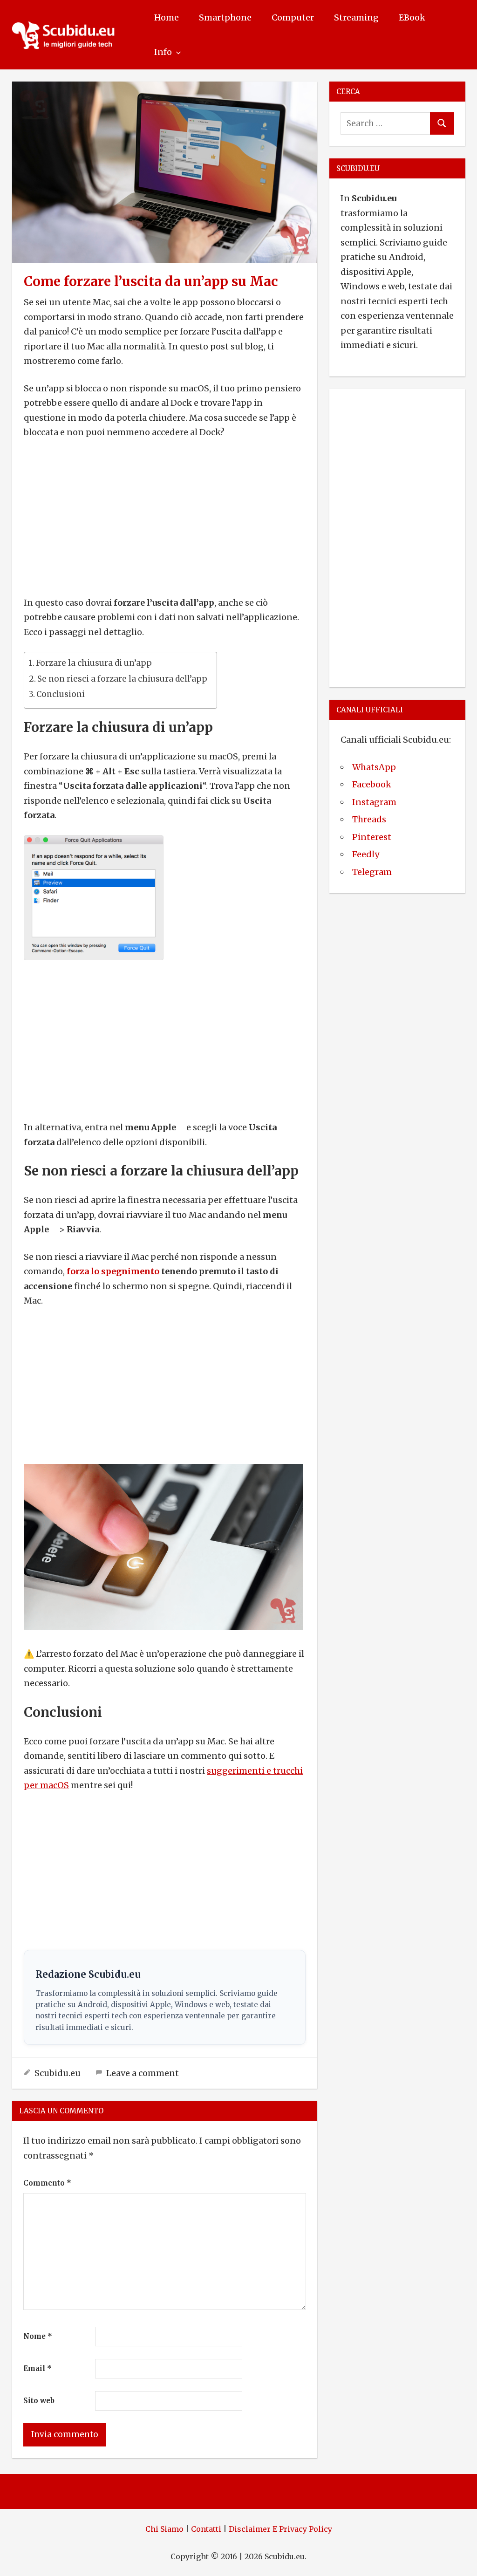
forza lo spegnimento (113, 1271)
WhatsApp (374, 767)
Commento (47, 2183)
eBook (412, 17)
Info (163, 52)
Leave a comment (143, 2073)
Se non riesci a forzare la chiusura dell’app (122, 679)
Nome (38, 2336)
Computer (293, 17)
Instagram (374, 802)
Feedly (366, 854)
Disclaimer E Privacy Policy (280, 2529)
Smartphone (225, 17)
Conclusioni (61, 694)
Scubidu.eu (58, 2073)
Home (167, 17)
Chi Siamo (164, 2529)
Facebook (372, 784)
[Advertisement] (165, 518)
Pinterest (372, 837)
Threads (369, 819)
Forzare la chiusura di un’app (94, 663)
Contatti (206, 2529)
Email (37, 2368)
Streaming (356, 17)
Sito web (39, 2401)
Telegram (372, 872)
